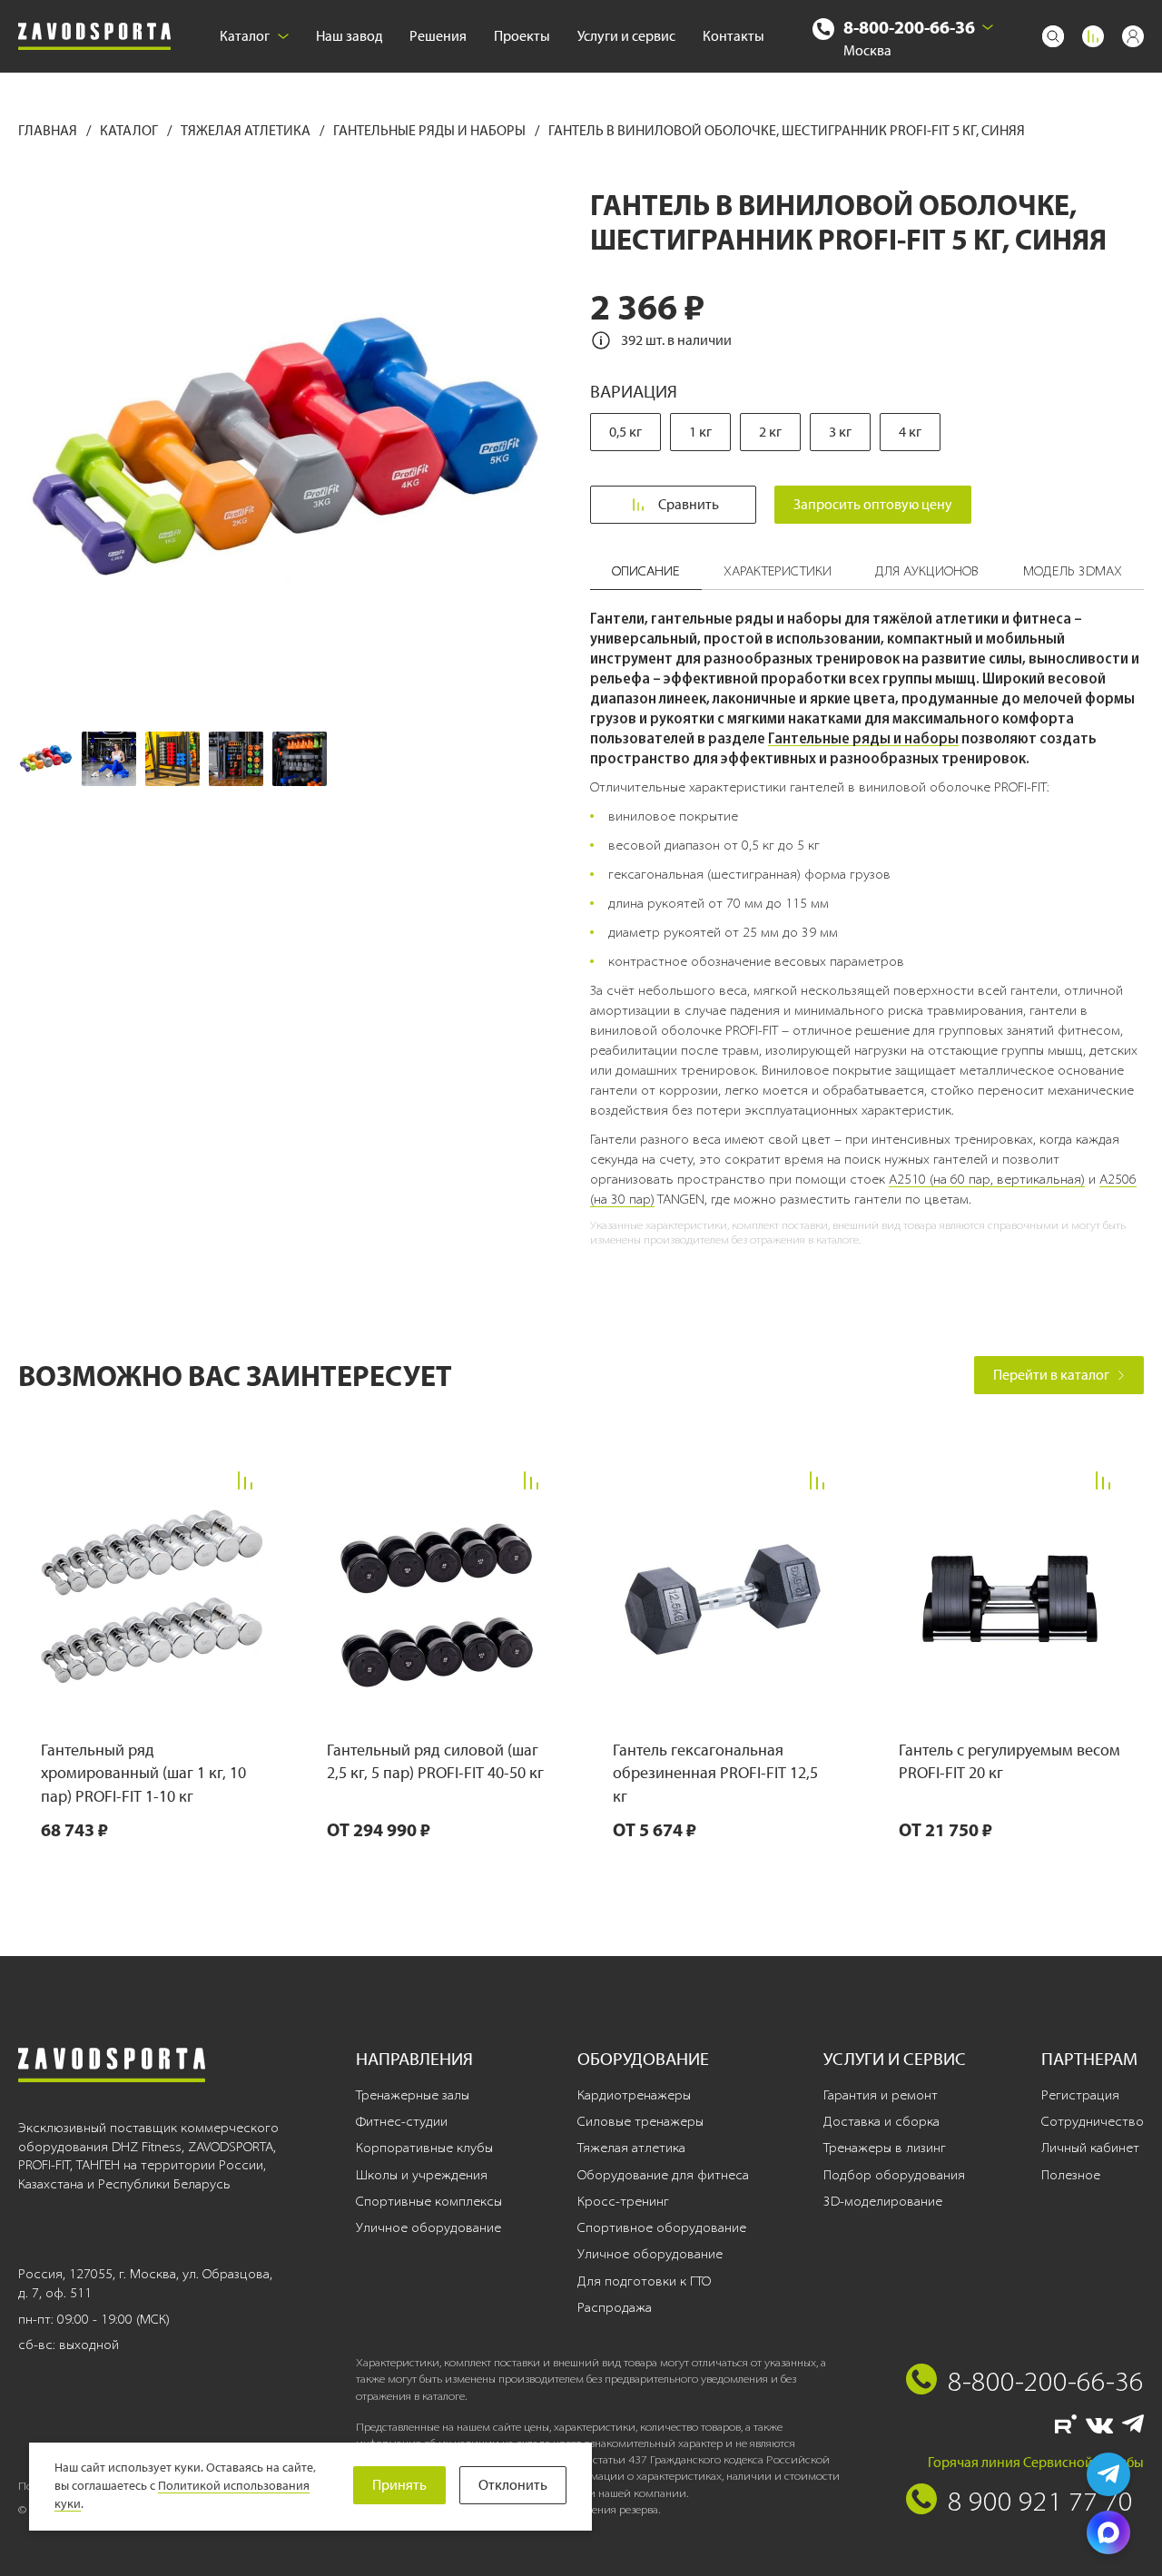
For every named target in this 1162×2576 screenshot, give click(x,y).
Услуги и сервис (626, 36)
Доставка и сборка (881, 2121)
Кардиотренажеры (634, 2095)
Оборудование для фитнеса (663, 2175)
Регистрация (1080, 2095)
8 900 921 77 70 (1040, 2501)
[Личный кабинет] (1133, 36)
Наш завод (349, 36)
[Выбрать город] (988, 27)
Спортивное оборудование (662, 2227)
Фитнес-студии (402, 2121)
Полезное (1071, 2175)
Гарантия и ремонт (881, 2095)
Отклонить (513, 2485)
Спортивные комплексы (429, 2201)
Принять (399, 2485)
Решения (438, 36)
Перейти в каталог (1051, 1375)
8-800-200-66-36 (909, 27)
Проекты (522, 36)
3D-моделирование (883, 2201)
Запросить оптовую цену (873, 504)
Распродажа (615, 2307)
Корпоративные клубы (424, 2148)
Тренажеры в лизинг (885, 2148)
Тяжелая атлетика (247, 130)
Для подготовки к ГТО (644, 2281)
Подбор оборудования (894, 2175)
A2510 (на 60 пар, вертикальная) (987, 1179)
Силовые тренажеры (640, 2121)
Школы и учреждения (422, 2175)
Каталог (245, 36)
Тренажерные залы (413, 2095)
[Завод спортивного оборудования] (94, 37)
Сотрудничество (1093, 2121)
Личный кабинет (1090, 2148)
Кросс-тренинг (623, 2201)
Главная (49, 130)
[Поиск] (1053, 36)
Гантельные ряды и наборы (431, 130)
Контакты (734, 36)
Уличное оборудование (428, 2227)
